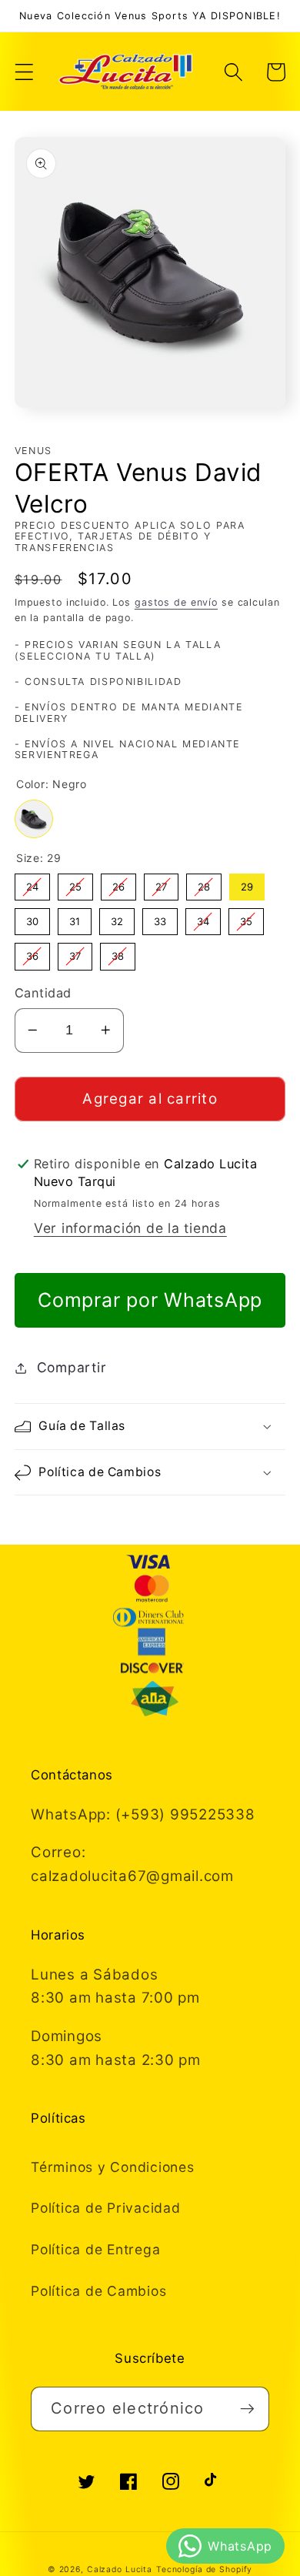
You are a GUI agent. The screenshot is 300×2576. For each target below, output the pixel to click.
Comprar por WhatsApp (150, 1300)
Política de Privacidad (106, 2208)
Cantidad (43, 993)
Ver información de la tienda (130, 1228)
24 (32, 883)
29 (247, 883)
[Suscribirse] (247, 2409)
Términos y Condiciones (113, 2167)
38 (118, 952)
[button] (24, 72)
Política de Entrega (95, 2249)
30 (32, 918)
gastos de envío (176, 602)
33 (160, 918)
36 (32, 952)
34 (203, 918)
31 (75, 918)
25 (75, 883)
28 (203, 883)
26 (118, 883)
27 (161, 883)
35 (246, 918)
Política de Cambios (98, 2291)
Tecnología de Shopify (204, 2569)
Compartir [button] (72, 1367)
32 (117, 918)
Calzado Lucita (120, 2569)
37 (75, 952)
